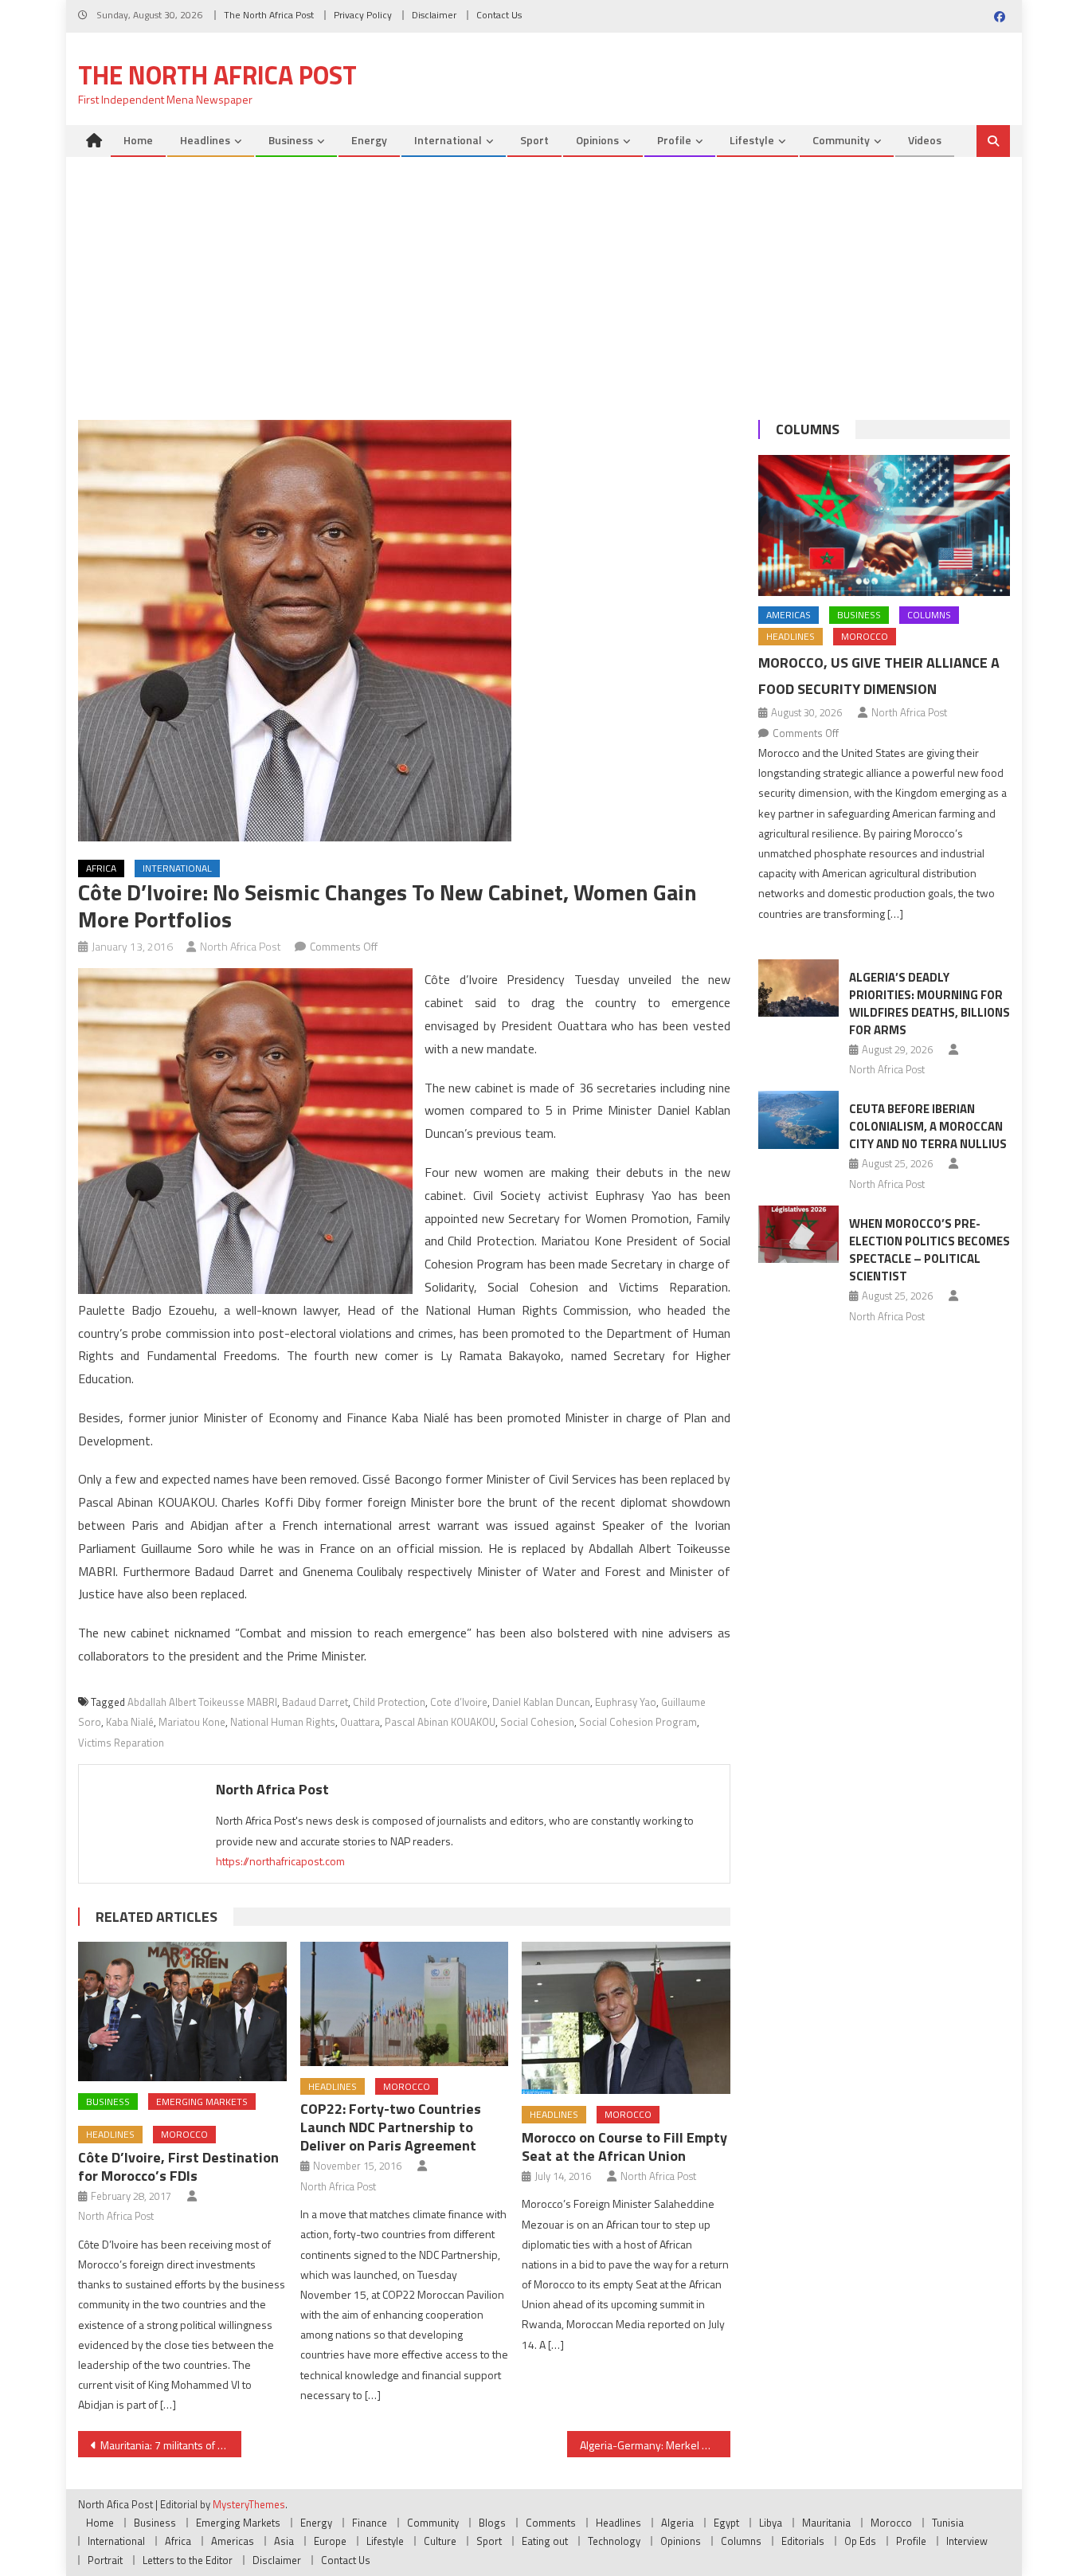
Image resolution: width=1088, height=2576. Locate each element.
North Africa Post (241, 946)
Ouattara (360, 1722)
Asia (284, 2541)
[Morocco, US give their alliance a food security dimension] (884, 526)
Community (841, 140)
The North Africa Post (269, 15)
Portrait (105, 2560)
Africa (101, 868)
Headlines (205, 140)
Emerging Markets (202, 2102)
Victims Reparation (121, 1743)
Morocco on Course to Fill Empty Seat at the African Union (624, 2147)
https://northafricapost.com (280, 1861)
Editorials (803, 2541)
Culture (440, 2541)
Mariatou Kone (192, 1722)
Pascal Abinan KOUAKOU (440, 1722)
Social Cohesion (537, 1722)
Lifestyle (752, 140)
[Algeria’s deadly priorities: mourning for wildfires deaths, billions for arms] (798, 988)
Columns (808, 429)
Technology (614, 2541)
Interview (967, 2541)
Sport (534, 140)
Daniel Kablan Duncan (541, 1702)
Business (291, 140)
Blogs (492, 2523)
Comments (551, 2523)
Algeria (677, 2523)
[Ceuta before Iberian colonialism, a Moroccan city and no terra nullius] (798, 1119)
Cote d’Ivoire (459, 1702)
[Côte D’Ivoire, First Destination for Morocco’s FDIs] (182, 2011)
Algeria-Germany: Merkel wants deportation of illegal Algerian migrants (655, 2445)
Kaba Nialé (130, 1722)
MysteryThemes (249, 2504)
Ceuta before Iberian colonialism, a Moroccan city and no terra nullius (928, 1126)
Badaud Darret (315, 1702)
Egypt (726, 2523)
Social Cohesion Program (638, 1722)
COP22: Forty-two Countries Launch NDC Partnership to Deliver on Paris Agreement (391, 2127)
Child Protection (389, 1702)
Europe (330, 2541)
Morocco (184, 2134)
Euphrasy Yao (626, 1702)
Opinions (597, 140)
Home (138, 140)
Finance (370, 2523)
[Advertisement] (544, 276)
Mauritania (826, 2523)
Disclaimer (434, 15)
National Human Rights (283, 1722)
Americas (789, 615)
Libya (771, 2523)
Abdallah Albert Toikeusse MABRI (202, 1702)
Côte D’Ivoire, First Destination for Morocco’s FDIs (178, 2166)
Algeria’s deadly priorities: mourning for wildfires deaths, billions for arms (929, 1004)
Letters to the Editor (188, 2560)
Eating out (545, 2541)
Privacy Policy (363, 15)
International (448, 140)
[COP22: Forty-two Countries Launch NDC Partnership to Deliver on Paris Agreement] (405, 2004)
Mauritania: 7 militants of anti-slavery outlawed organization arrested (171, 2445)
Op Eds (860, 2541)
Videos (925, 140)
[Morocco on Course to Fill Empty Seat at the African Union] (626, 2018)
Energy (369, 140)
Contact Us (499, 15)
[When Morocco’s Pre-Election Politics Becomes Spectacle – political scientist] (798, 1234)
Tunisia (948, 2523)
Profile (674, 140)
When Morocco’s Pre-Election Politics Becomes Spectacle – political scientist (929, 1250)
